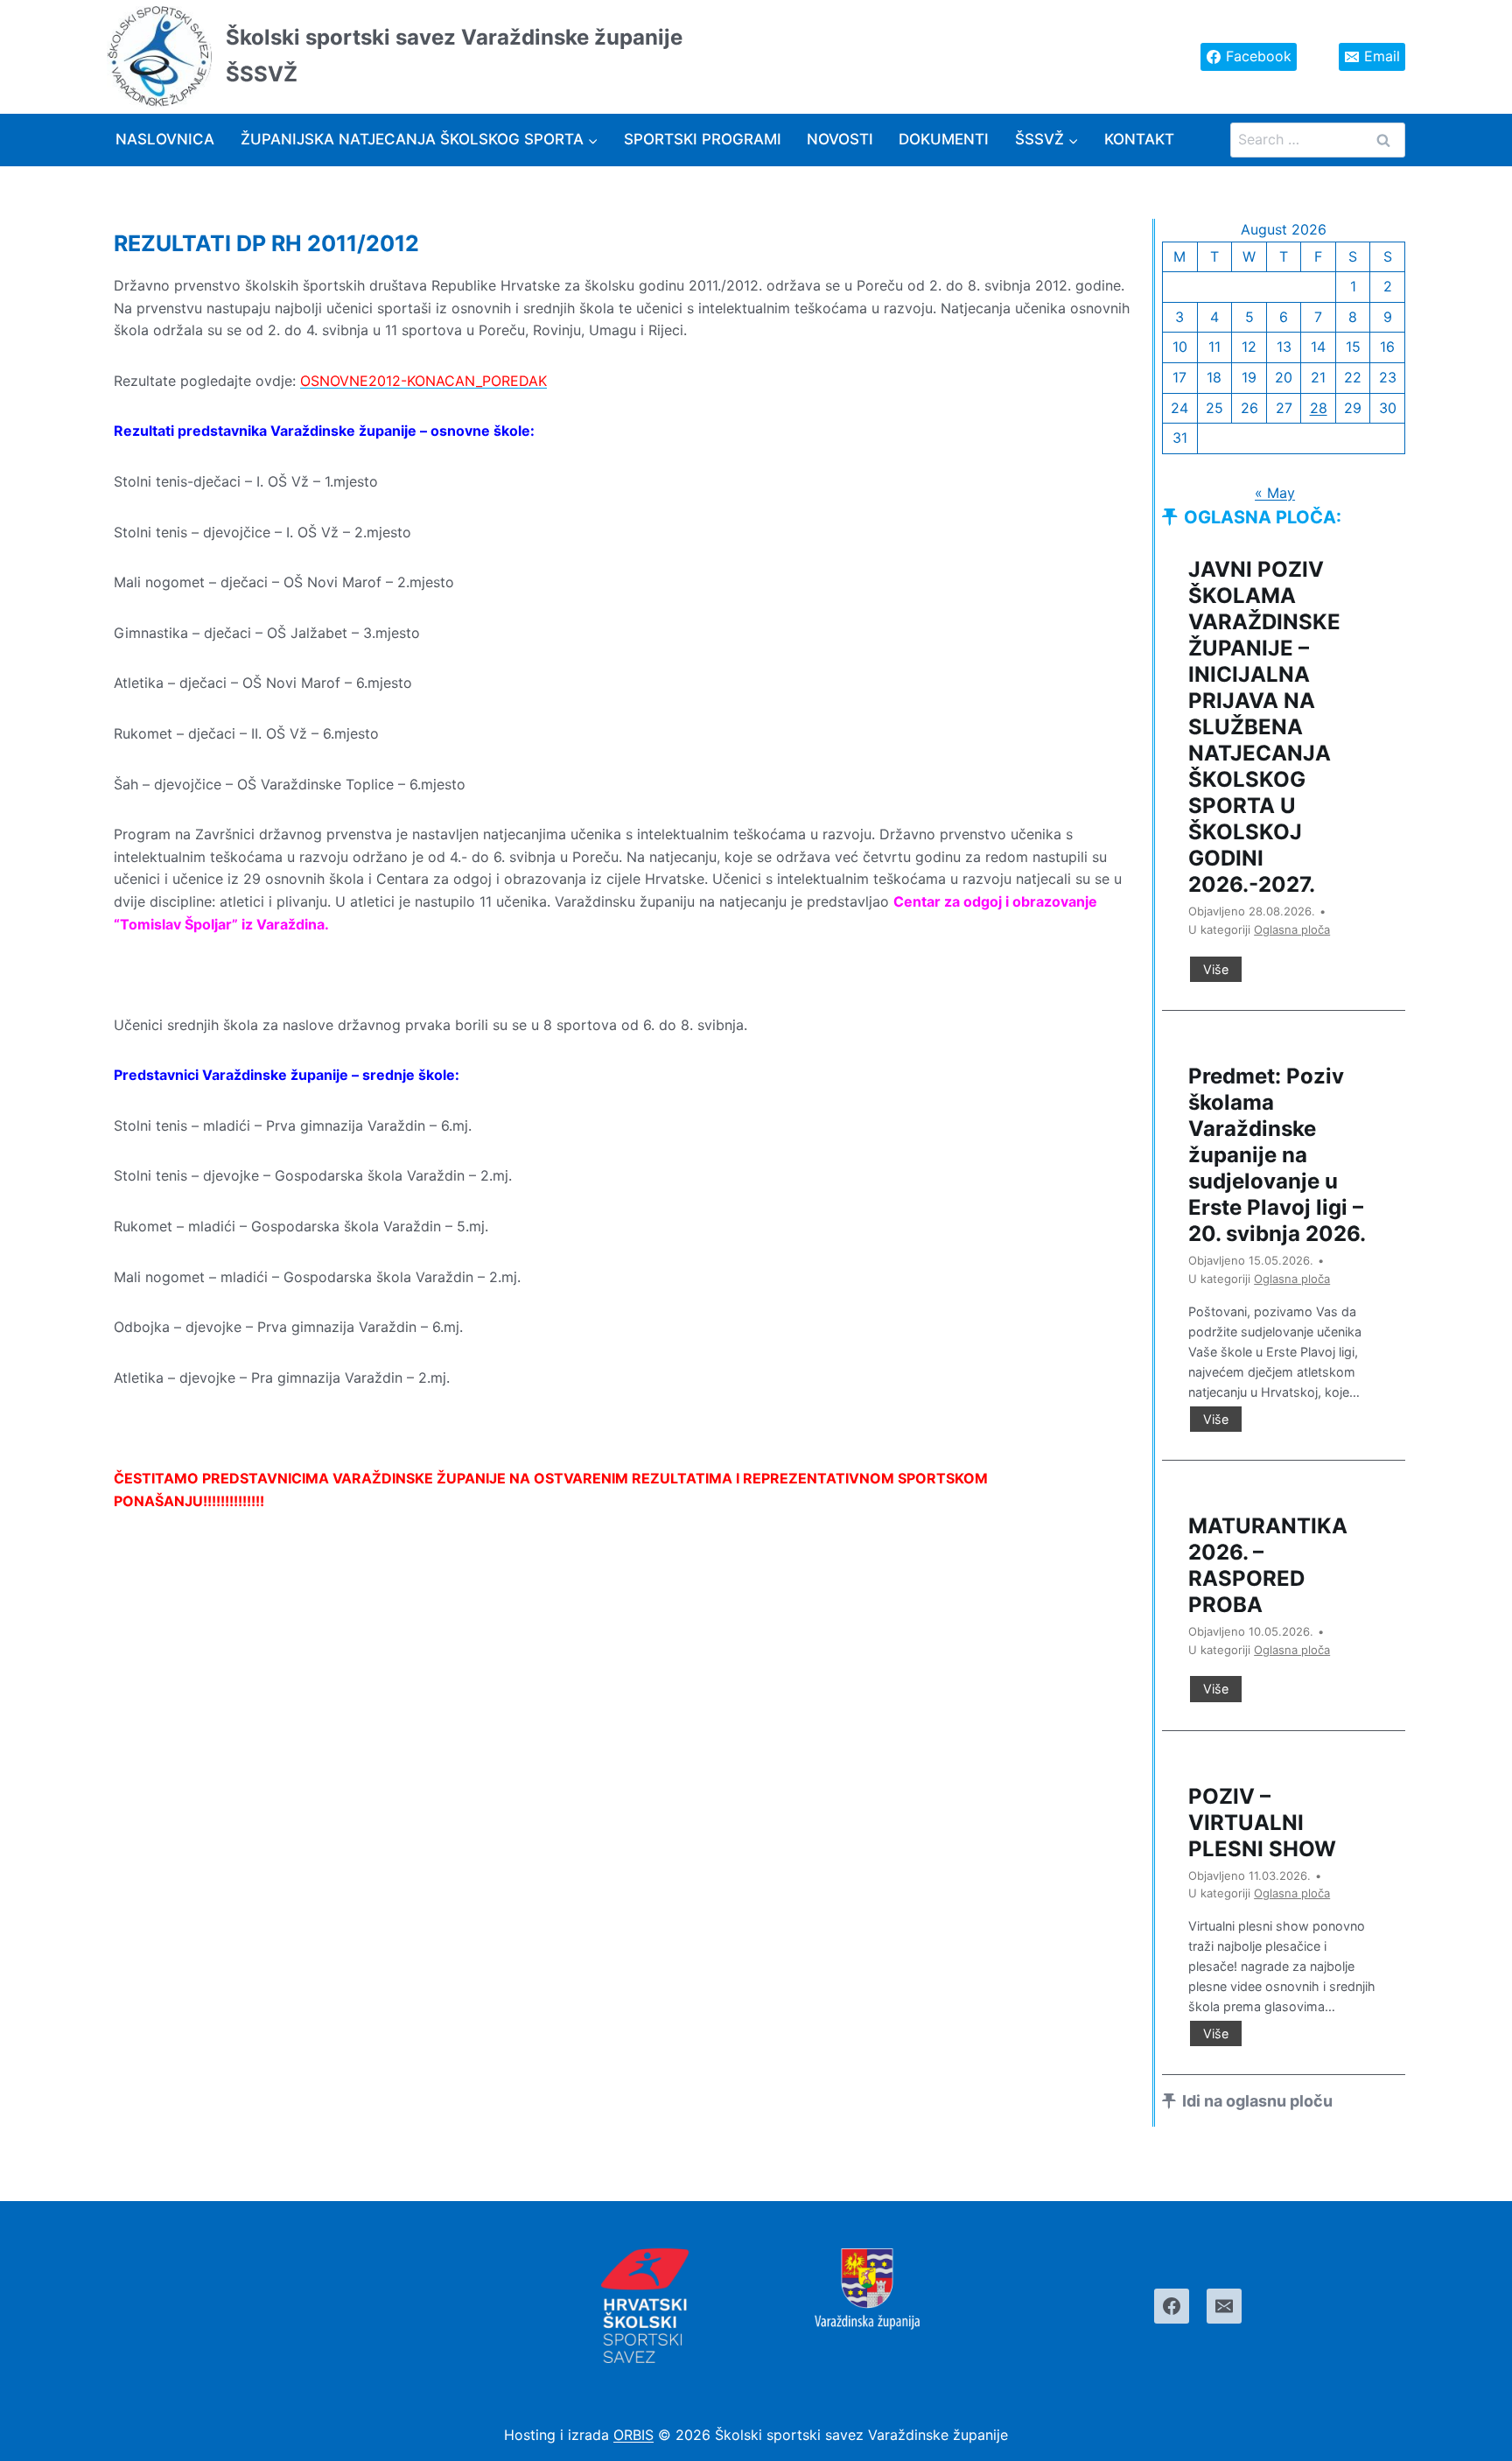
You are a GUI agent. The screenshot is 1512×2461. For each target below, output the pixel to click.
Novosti (840, 139)
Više (1222, 971)
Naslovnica (165, 139)
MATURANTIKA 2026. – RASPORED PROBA (1268, 1565)
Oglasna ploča (1292, 929)
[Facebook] (1172, 2306)
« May (1275, 493)
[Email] (1224, 2306)
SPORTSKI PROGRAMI (703, 139)
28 (1319, 408)
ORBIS (633, 2435)
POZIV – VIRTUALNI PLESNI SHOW (1262, 1823)
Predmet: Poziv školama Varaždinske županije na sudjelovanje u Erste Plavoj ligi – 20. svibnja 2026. (1277, 1155)
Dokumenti (944, 139)
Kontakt (1139, 139)
